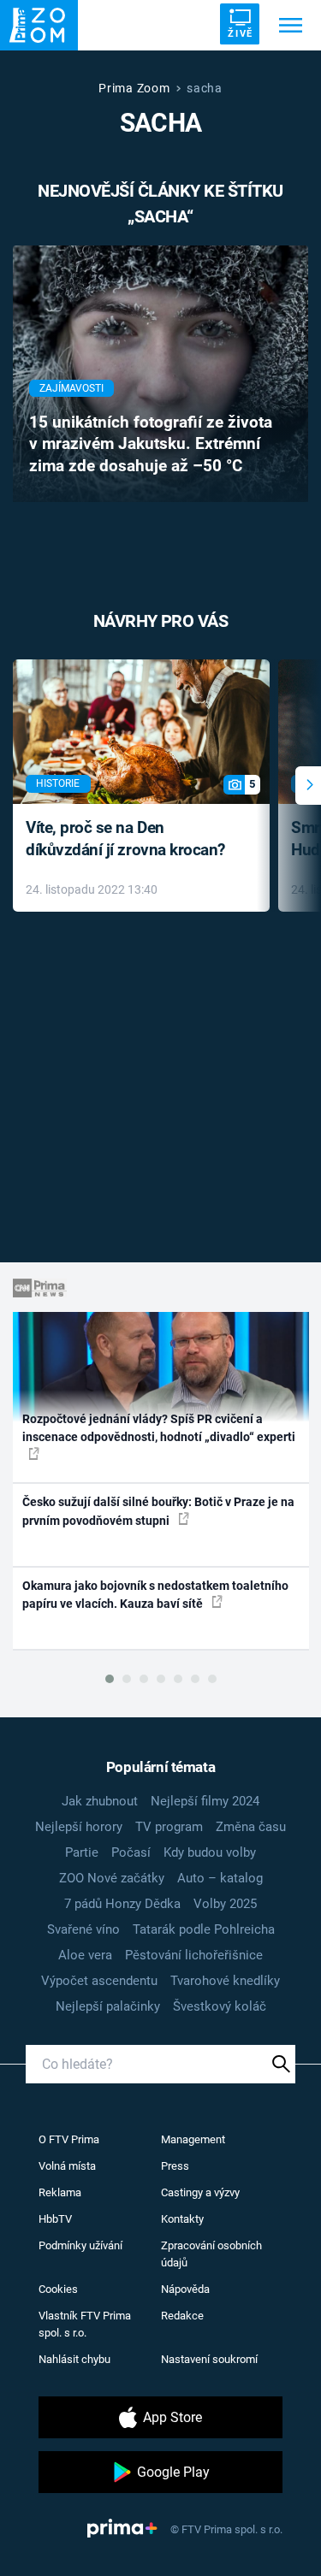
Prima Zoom (134, 88)
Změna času (251, 1827)
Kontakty (182, 2219)
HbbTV (55, 2219)
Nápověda (185, 2289)
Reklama (60, 2192)
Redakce (182, 2316)
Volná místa (67, 2166)
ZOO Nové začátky (112, 1878)
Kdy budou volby (210, 1852)
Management (193, 2139)
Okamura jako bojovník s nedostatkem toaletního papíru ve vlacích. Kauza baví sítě (155, 1595)
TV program (169, 1827)
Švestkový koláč (220, 2006)
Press (175, 2166)
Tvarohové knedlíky (225, 1981)
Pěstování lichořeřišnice (194, 1955)
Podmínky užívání (80, 2245)
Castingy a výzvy (200, 2192)
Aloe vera (85, 1955)
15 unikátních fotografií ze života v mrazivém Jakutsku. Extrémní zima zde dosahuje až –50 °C (151, 445)
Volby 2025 (225, 1904)
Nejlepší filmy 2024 (205, 1801)
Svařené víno (83, 1929)
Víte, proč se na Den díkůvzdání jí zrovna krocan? (125, 839)
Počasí (131, 1852)
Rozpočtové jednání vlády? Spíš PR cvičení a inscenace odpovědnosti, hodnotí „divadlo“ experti (159, 1428)
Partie (82, 1852)
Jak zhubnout (100, 1801)
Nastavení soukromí (209, 2359)
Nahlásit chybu (74, 2359)
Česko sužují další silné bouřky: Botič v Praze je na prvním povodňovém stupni (158, 1511)
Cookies (58, 2289)
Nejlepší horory (79, 1827)
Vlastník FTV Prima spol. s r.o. (85, 2324)
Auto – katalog (220, 1878)
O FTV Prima (69, 2139)
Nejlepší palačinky (108, 2006)
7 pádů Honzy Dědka (122, 1904)
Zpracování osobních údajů (211, 2254)
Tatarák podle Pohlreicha (204, 1929)
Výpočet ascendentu (99, 1981)
